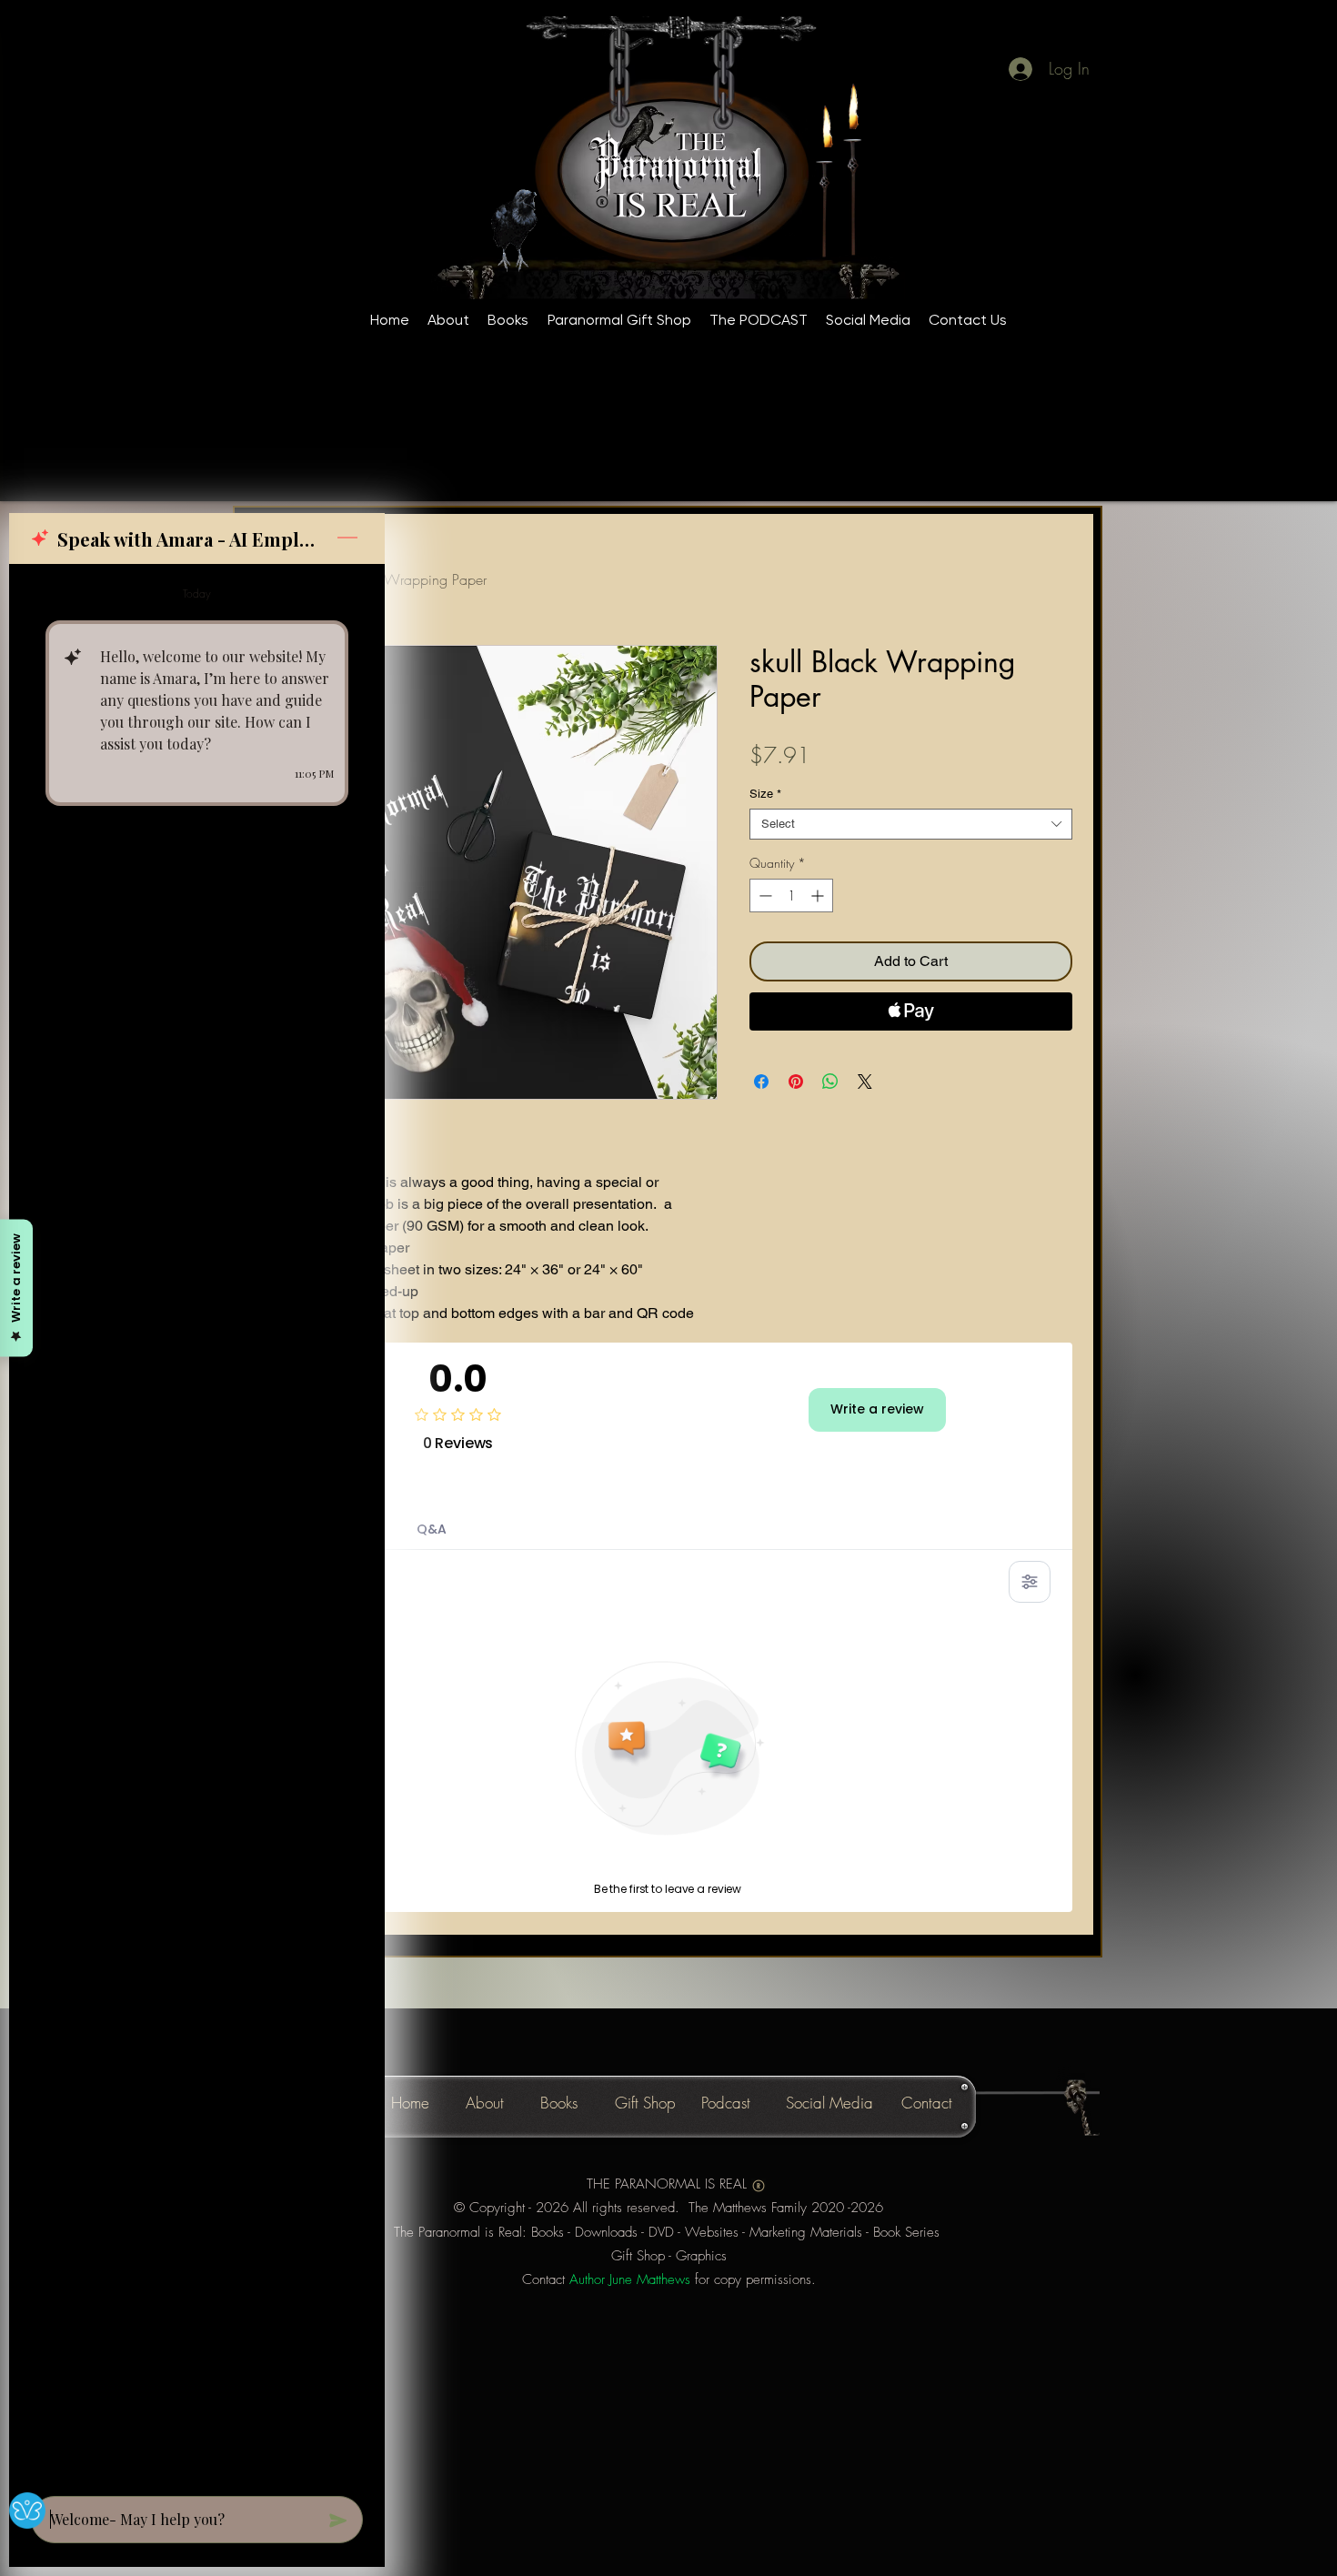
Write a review (877, 1409)
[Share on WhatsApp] (830, 1082)
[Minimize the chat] (347, 538)
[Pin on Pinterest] (796, 1082)
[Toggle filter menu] (1030, 1582)
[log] (197, 1524)
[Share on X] (865, 1082)
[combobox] (911, 824)
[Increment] (819, 896)
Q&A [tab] (432, 1529)
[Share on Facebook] (761, 1082)
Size (765, 794)
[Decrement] (764, 896)
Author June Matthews (630, 2279)
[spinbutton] (791, 896)
